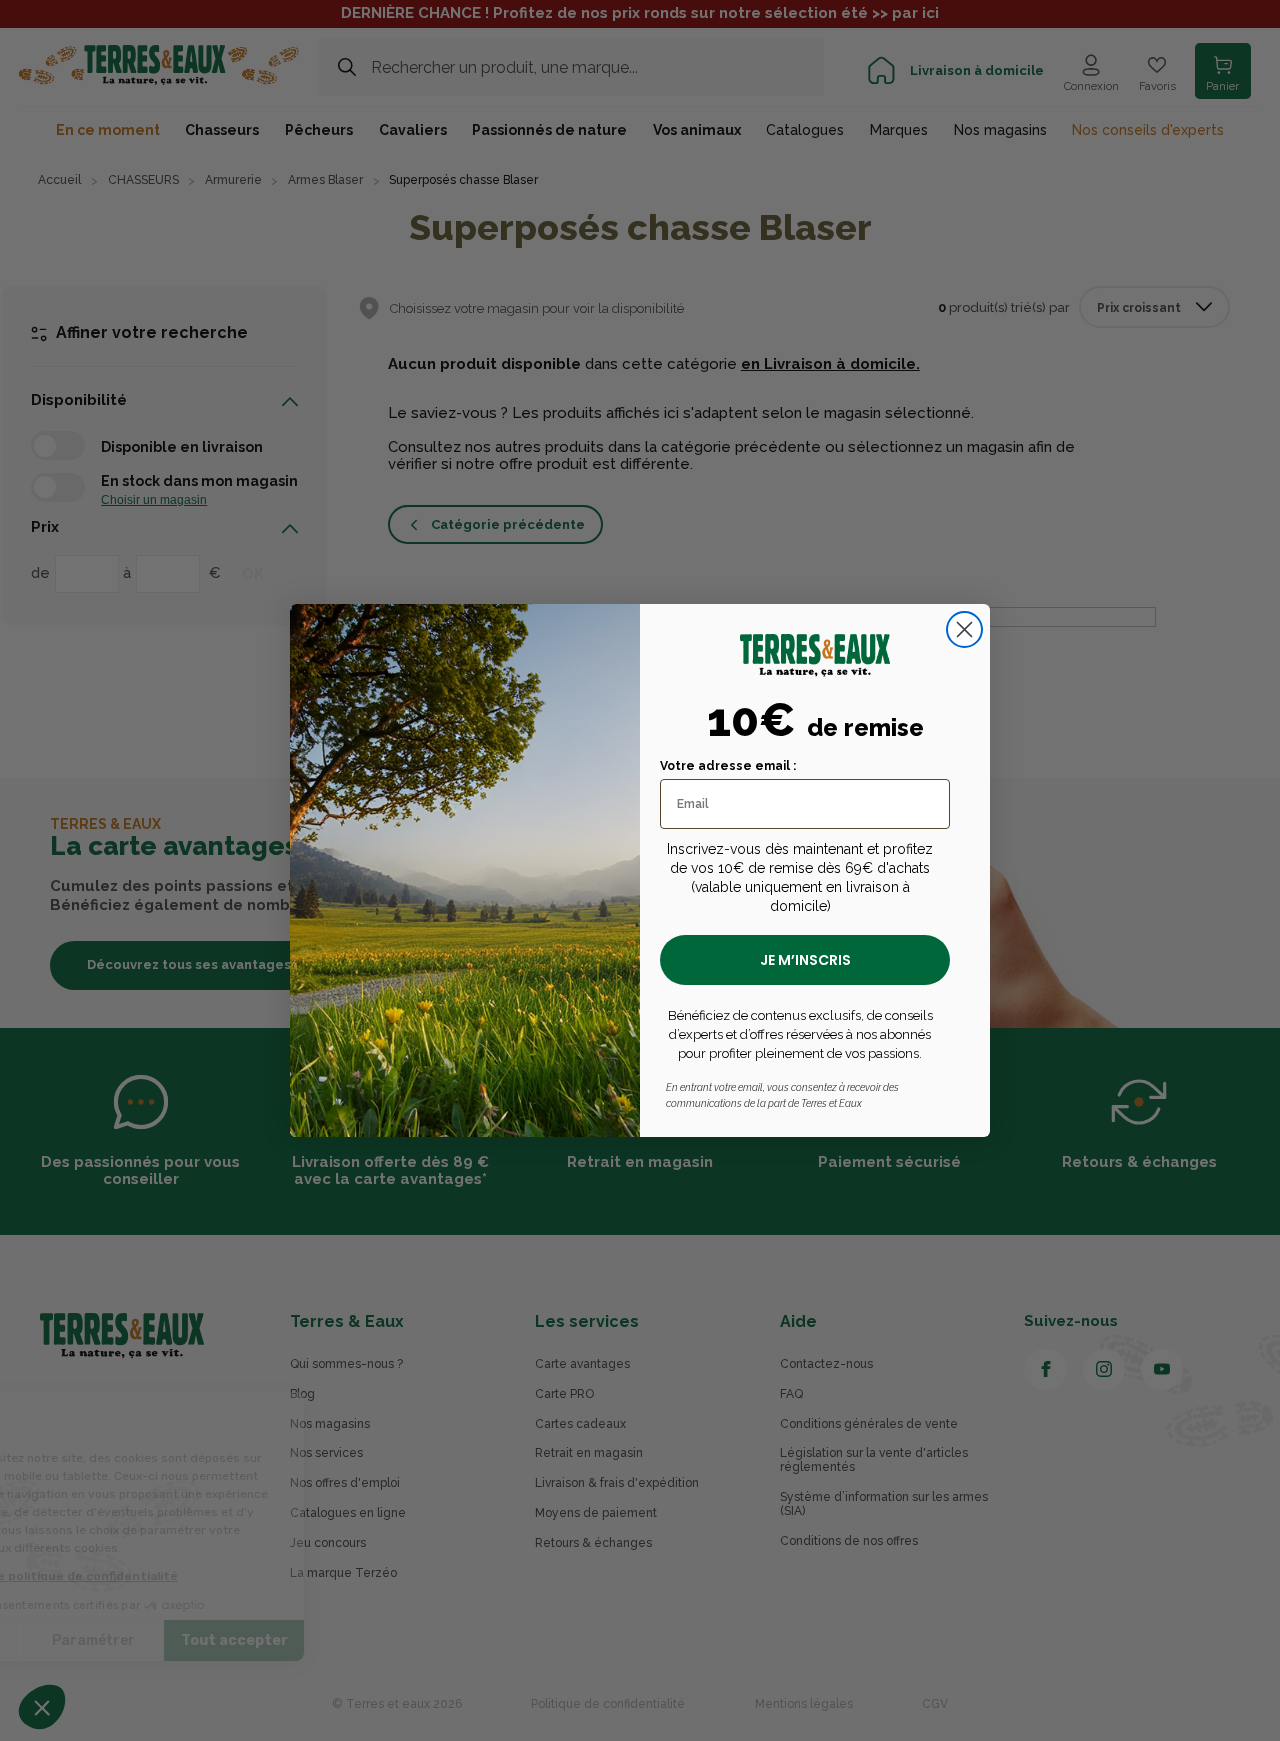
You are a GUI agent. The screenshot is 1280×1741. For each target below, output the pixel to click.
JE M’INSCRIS (805, 960)
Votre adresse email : (728, 766)
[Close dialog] (964, 629)
